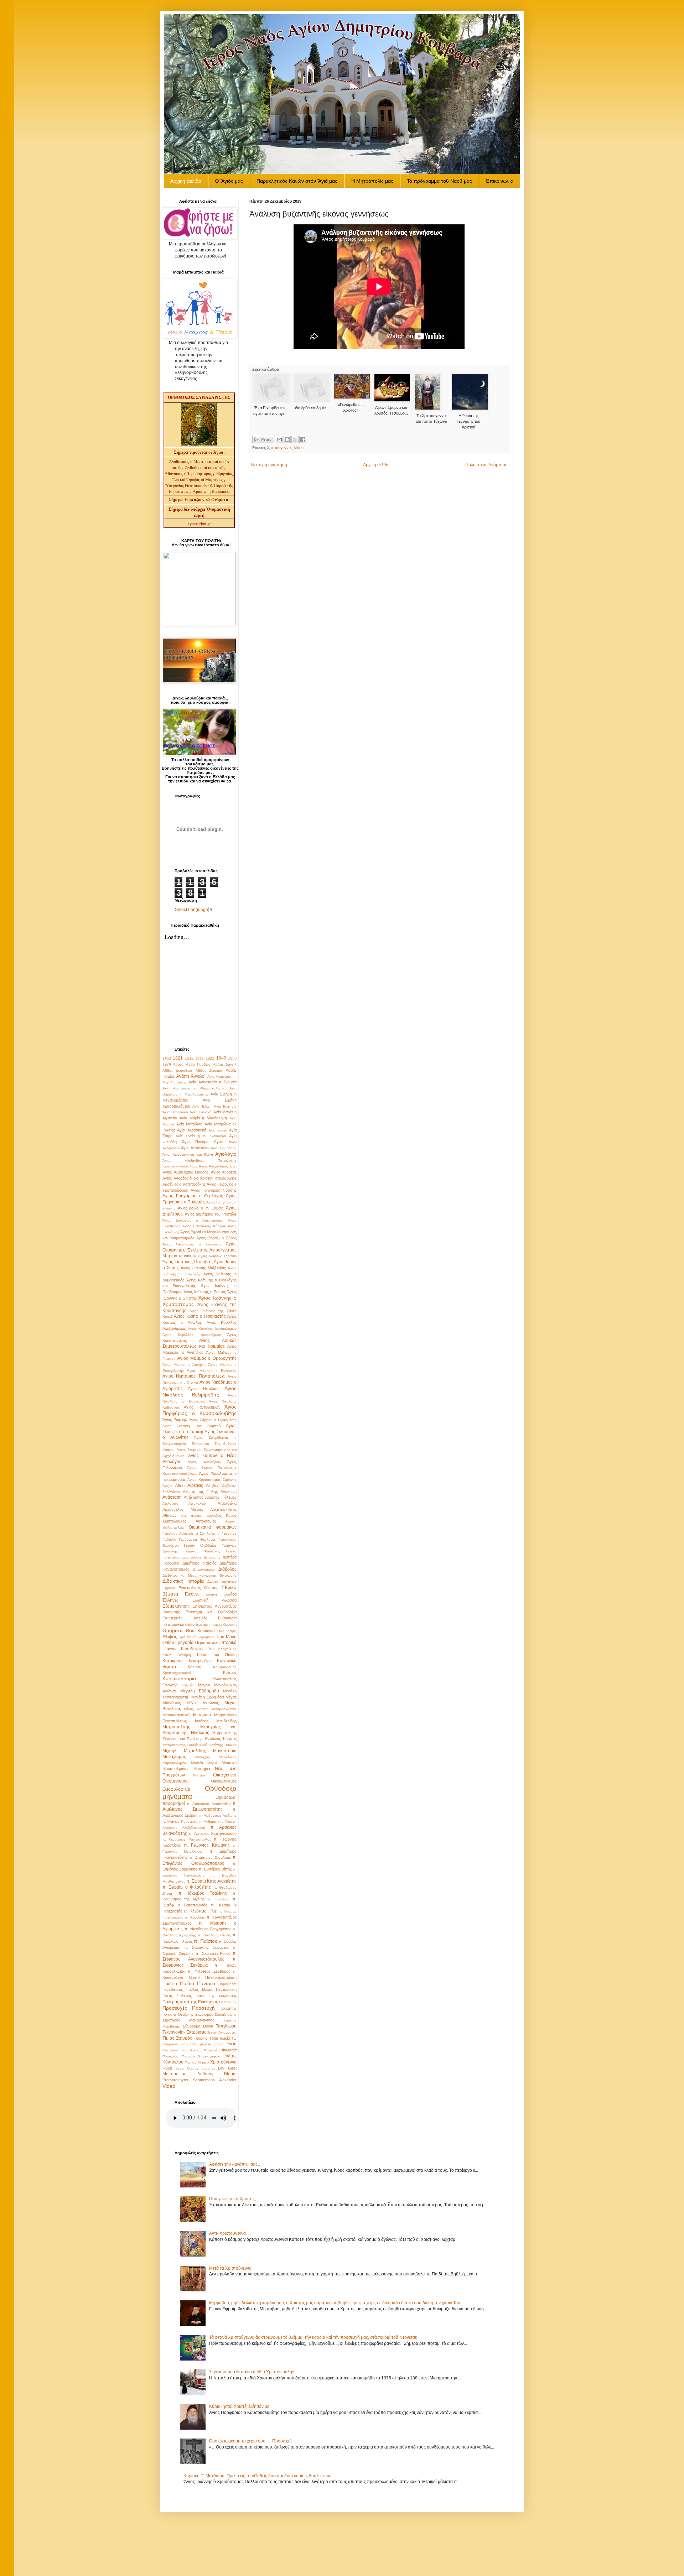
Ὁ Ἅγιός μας (229, 181)
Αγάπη (183, 1076)
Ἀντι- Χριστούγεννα (227, 2233)
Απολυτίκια (227, 1503)
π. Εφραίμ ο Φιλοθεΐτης (187, 1887)
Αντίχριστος (194, 1497)
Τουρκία (201, 2038)
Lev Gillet (227, 2068)
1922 (210, 1058)
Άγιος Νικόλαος (203, 1389)
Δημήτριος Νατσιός (199, 1563)
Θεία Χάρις (227, 1631)
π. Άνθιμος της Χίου (215, 1822)
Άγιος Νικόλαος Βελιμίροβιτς (199, 1391)
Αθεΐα (180, 1485)
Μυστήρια (202, 1769)
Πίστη (167, 1995)
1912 (189, 1058)
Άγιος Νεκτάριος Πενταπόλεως (194, 1376)
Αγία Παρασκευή (192, 1130)
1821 (178, 1058)
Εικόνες (192, 1594)
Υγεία (232, 2044)
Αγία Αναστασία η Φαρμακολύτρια (194, 1088)
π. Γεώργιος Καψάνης (207, 1845)
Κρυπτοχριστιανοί (177, 1673)
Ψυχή (167, 2068)
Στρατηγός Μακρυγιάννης (188, 2020)
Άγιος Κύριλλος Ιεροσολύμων (212, 1329)
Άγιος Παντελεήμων (202, 1407)
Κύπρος (230, 1672)
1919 (199, 1058)
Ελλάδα (230, 1594)
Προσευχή (203, 2008)
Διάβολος (227, 1569)
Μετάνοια (202, 1715)
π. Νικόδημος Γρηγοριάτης (208, 1929)
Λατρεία (188, 1685)
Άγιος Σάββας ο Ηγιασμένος (213, 1420)
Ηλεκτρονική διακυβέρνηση (186, 1624)
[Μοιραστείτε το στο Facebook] (303, 439)
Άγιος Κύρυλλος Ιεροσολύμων (192, 1335)
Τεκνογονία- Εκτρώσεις (184, 2032)
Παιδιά (187, 1983)
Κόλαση (195, 1667)
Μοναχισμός (174, 1757)
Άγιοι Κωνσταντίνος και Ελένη (188, 1154)
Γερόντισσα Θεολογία (197, 1539)
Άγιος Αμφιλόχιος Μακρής (185, 1172)
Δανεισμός (212, 1557)
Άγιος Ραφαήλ (175, 1420)
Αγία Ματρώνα (189, 1124)
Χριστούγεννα (279, 448)
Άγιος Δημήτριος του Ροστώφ (211, 1214)
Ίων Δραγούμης (222, 1649)
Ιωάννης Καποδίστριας (183, 1649)
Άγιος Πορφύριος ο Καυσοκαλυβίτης (199, 1410)
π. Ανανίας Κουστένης (180, 1822)
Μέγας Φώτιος (196, 1709)
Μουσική (229, 1763)
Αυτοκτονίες (206, 1521)
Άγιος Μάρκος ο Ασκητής (184, 1365)
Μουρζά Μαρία (204, 1763)
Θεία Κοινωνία (200, 1631)
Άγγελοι (198, 1076)
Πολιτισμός (228, 2002)
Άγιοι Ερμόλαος (224, 1148)
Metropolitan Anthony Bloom (199, 2074)
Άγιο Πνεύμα (195, 1142)
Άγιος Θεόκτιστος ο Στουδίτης (192, 1244)
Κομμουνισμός (225, 1667)
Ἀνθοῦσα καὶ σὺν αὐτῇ (204, 468)
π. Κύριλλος (195, 1917)
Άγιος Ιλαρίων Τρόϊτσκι (217, 1256)
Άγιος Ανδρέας (224, 1172)
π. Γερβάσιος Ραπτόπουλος (187, 1839)
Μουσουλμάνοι (175, 1769)
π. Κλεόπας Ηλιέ (200, 1911)
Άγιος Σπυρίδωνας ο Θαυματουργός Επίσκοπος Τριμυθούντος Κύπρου (199, 1444)
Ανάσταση (172, 1497)
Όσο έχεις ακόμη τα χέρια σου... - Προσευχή (250, 2441)
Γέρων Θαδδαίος (200, 1545)
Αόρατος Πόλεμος (221, 1497)
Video (299, 448)
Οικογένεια (225, 1775)
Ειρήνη (211, 1594)
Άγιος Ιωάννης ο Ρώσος (205, 1292)
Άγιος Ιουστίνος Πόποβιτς (188, 1262)
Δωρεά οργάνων (222, 1581)
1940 (221, 1058)
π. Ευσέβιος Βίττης (215, 1869)
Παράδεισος (173, 1989)
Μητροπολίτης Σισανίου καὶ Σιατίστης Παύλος (199, 1745)
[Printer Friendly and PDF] (263, 440)
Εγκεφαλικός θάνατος (198, 1588)
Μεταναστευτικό (176, 1715)
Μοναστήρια (225, 1751)
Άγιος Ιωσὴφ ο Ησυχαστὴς (200, 1316)
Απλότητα (170, 1503)
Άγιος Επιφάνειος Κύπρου (204, 1226)
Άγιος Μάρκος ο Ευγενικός (212, 1371)
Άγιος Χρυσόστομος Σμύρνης (212, 1480)
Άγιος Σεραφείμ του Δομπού (191, 1426)
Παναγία (206, 1983)
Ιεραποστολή (208, 1643)
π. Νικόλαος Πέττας (214, 1935)
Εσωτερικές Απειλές (185, 1618)
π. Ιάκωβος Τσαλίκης (203, 1893)
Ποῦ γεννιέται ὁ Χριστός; (232, 2199)
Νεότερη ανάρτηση (269, 465)
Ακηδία (212, 1485)
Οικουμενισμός (224, 1781)
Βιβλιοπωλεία (173, 1527)
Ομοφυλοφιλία (176, 1789)
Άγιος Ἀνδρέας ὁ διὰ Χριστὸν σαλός (194, 1178)
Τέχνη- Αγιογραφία (222, 2032)
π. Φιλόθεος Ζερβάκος (209, 1971)
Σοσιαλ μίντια (226, 2015)
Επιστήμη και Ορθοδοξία (211, 1612)
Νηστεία (199, 1775)
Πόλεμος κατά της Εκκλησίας (190, 2002)
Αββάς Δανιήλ (225, 1064)
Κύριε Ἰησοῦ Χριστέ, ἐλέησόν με (239, 2406)
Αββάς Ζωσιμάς (209, 1070)
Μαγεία (204, 1685)
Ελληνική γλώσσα (215, 1600)
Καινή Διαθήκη (177, 1655)
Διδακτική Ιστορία (183, 1581)
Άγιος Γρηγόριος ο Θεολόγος (193, 1196)
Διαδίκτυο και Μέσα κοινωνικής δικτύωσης (199, 1575)
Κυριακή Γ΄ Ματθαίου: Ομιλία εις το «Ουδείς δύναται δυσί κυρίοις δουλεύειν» (257, 2476)
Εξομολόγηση (176, 1606)
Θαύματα (173, 1630)
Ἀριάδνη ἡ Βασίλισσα (211, 491)
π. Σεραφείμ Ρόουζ (213, 1953)
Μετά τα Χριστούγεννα (230, 2268)
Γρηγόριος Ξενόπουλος (182, 1557)
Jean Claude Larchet (195, 2068)
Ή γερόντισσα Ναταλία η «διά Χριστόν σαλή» (252, 2372)
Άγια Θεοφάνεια (175, 1112)
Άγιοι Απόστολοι (195, 1148)
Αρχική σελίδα (376, 465)
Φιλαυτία (229, 2050)
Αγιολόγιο (226, 1154)
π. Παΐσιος (206, 1941)
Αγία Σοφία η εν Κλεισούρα (201, 1136)
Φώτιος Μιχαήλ (197, 2062)
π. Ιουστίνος (219, 1899)
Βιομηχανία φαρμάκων (213, 1527)
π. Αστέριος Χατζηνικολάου (213, 1833)
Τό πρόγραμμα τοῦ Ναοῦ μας (439, 181)
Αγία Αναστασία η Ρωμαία (213, 1082)
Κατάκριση (173, 1661)
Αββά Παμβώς (198, 1064)
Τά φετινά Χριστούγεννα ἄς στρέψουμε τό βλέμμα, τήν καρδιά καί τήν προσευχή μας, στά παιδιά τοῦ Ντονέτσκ (313, 2337)
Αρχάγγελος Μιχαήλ (183, 1509)
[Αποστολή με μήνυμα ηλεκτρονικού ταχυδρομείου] (279, 439)
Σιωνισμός (204, 2014)
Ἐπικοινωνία (499, 181)
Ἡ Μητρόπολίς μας (372, 181)
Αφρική (231, 1521)
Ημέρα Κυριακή (224, 1624)
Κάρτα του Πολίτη (217, 1655)
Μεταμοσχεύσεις (224, 1709)
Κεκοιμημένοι (200, 1661)
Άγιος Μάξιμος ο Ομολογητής (207, 1358)
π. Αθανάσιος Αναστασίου (209, 1804)
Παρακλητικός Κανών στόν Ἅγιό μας (297, 181)
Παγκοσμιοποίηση (221, 1977)
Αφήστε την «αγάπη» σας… (235, 2164)
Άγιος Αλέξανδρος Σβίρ (218, 1166)
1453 (167, 1058)
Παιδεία (170, 1984)
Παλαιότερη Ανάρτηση (486, 465)
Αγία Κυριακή (201, 1112)
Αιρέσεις (195, 1485)
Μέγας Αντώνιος (203, 1703)
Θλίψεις (170, 1637)
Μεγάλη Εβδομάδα (200, 1691)
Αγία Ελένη (202, 1106)
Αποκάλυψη (198, 1503)
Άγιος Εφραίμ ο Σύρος (216, 1238)
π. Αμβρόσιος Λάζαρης (218, 1815)
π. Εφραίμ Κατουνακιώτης (211, 1881)
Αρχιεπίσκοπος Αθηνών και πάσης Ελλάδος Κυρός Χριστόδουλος (199, 1515)
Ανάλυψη (229, 1492)
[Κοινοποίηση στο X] (295, 439)
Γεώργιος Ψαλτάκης (202, 1551)
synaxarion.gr (199, 524)
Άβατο (178, 1064)
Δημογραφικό (204, 1569)
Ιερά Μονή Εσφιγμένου (197, 1637)
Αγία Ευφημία (225, 1106)
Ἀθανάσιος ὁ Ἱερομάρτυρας (189, 474)
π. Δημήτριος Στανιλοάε (210, 1857)
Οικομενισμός (175, 1781)
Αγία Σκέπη (218, 1130)
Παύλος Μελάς (199, 1989)
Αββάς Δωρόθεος (178, 1070)
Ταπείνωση (226, 2026)
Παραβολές (227, 1984)
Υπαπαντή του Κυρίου (182, 2050)
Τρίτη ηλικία (219, 2038)
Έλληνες (170, 1600)
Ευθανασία (227, 1618)
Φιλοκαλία (170, 2056)
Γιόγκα (231, 1551)
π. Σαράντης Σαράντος (207, 1947)
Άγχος (167, 1486)
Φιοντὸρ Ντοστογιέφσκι (201, 2056)
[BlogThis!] (287, 439)
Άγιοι (219, 1142)
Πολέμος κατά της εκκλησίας (207, 1995)
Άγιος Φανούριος (204, 1462)
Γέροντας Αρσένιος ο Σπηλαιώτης (191, 1533)
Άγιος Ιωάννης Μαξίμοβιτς (203, 1268)
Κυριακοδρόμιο (179, 1679)
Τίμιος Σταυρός (177, 2038)
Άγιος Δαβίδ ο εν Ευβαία (201, 1208)
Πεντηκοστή (226, 1989)
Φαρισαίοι (212, 2050)
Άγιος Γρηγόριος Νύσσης (214, 1190)
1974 (167, 1064)
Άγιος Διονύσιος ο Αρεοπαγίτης (193, 1220)
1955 (232, 1058)
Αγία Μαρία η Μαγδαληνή (203, 1118)
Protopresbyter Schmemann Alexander (199, 2080)
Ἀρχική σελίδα (186, 181)
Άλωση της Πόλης (200, 1492)
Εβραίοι (169, 1588)
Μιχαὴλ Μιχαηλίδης (184, 1751)
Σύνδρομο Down (198, 2026)
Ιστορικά (229, 1643)
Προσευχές (175, 2008)
